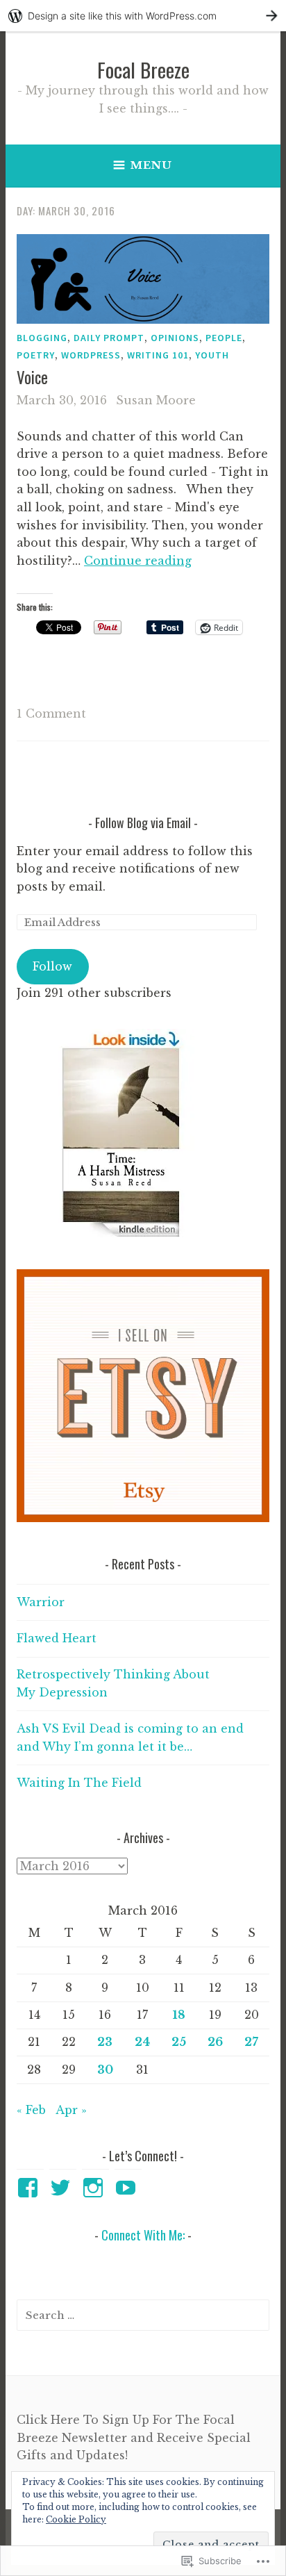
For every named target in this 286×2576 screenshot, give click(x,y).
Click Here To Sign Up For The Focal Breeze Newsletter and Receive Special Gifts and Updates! (134, 2437)
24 (142, 2042)
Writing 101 (158, 355)
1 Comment (51, 713)
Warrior (41, 1602)
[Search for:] (143, 2315)
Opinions (175, 338)
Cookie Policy (76, 2519)
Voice (32, 377)
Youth (212, 355)
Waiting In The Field (79, 1783)
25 (179, 2042)
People (224, 338)
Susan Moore (156, 400)
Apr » (71, 2110)
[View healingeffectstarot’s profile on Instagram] (95, 2188)
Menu (151, 165)
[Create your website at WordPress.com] (143, 16)
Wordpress (91, 355)
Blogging (42, 338)
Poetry (36, 355)
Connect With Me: (143, 2235)
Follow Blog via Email (143, 823)
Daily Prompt (109, 338)
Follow (52, 966)
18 (179, 2015)
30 (105, 2070)
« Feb (31, 2110)
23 (105, 2042)
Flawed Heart (57, 1638)
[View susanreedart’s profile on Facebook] (30, 2188)
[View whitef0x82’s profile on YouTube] (128, 2188)
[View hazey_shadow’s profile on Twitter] (63, 2188)
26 (215, 2042)
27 (251, 2042)
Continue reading (138, 561)
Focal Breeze (143, 69)
